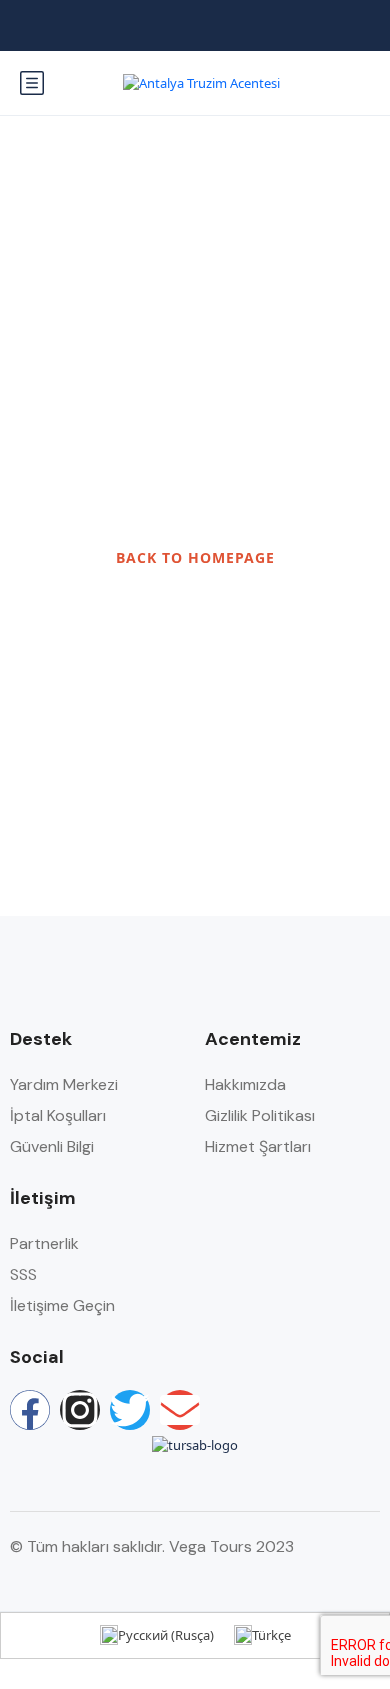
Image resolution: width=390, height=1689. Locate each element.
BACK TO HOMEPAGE (195, 557)
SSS (23, 1274)
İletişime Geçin (62, 1305)
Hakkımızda (245, 1084)
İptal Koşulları (58, 1115)
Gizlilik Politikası (260, 1115)
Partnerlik (44, 1243)
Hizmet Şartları (258, 1146)
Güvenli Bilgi (52, 1146)
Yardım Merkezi (64, 1084)
